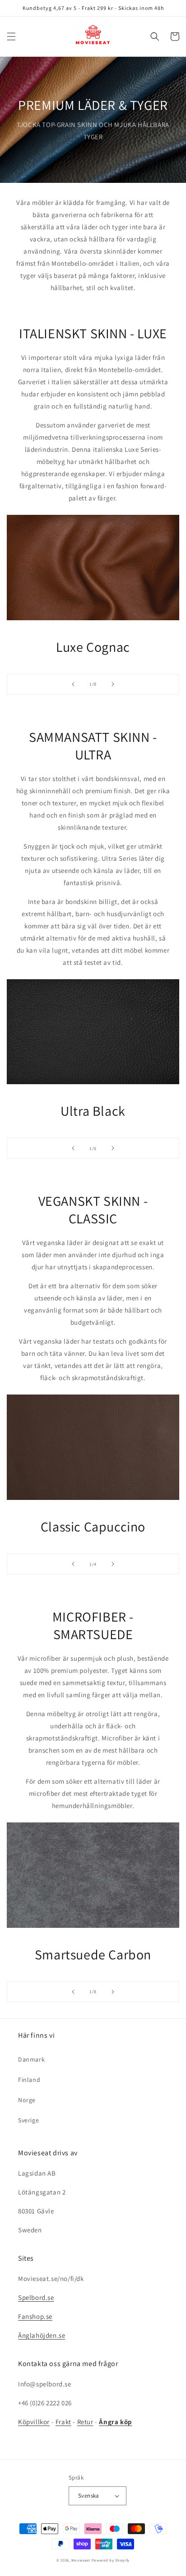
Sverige (28, 2120)
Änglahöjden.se (42, 2335)
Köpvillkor (34, 2422)
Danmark (31, 2059)
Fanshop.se (35, 2316)
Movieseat (81, 2560)
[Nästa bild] (113, 684)
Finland (29, 2080)
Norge (27, 2100)
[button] (11, 36)
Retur (85, 2422)
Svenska (89, 2496)
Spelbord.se (36, 2297)
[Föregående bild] (73, 684)
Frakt (63, 2422)
